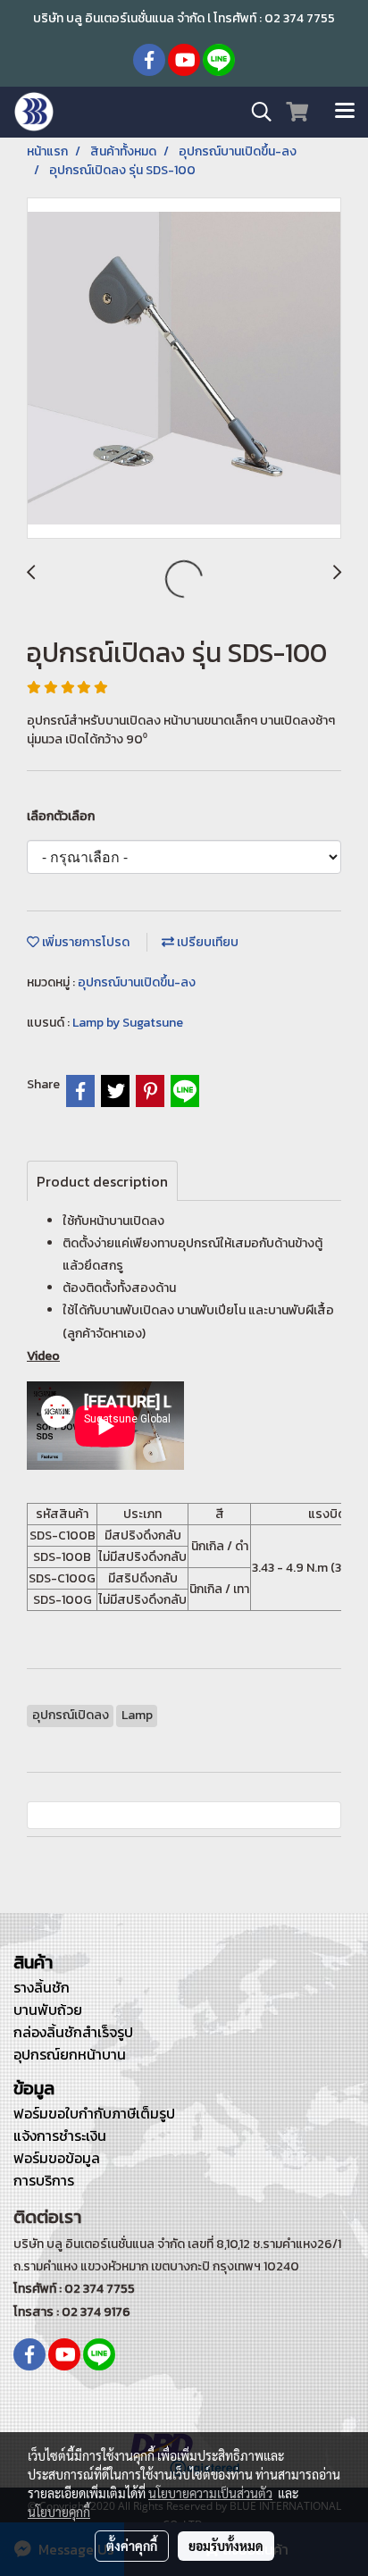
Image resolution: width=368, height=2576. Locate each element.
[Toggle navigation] (345, 112)
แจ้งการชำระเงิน (60, 2135)
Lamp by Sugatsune (128, 1023)
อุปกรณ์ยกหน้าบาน (70, 2054)
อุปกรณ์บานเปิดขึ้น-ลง (137, 982)
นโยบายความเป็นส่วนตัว (210, 2493)
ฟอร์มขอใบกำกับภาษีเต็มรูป (94, 2113)
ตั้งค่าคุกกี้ (132, 2546)
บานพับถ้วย (48, 2010)
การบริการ (44, 2180)
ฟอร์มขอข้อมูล (57, 2158)
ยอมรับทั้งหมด (226, 2546)
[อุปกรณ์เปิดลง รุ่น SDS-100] (184, 369)
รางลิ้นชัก (42, 1987)
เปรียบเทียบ (206, 942)
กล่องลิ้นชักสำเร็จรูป (73, 2032)
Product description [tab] (102, 1181)
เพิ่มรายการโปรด (84, 942)
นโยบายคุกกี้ (59, 2512)
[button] (255, 112)
